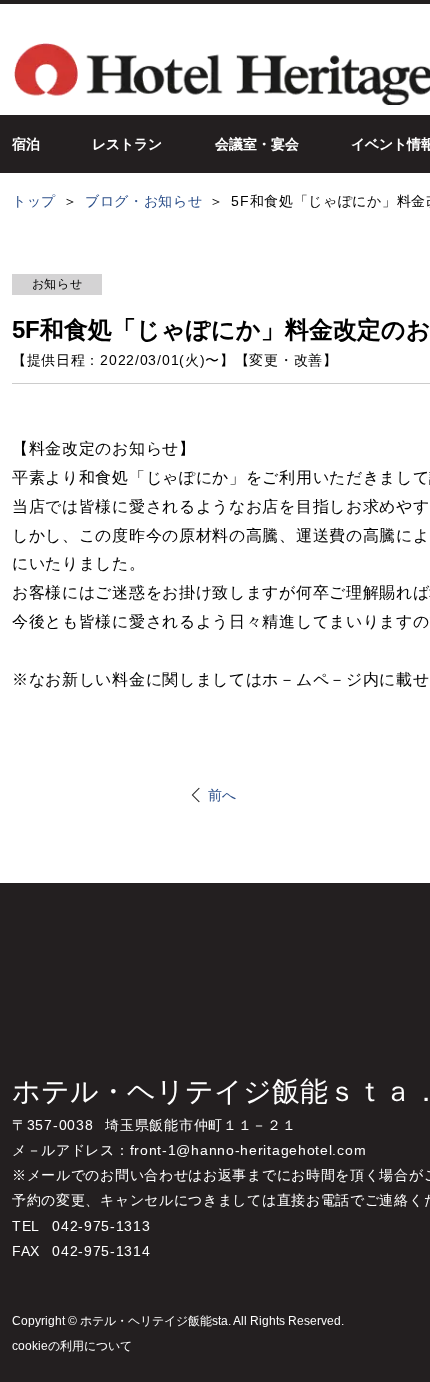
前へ (222, 795)
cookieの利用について (72, 1346)
